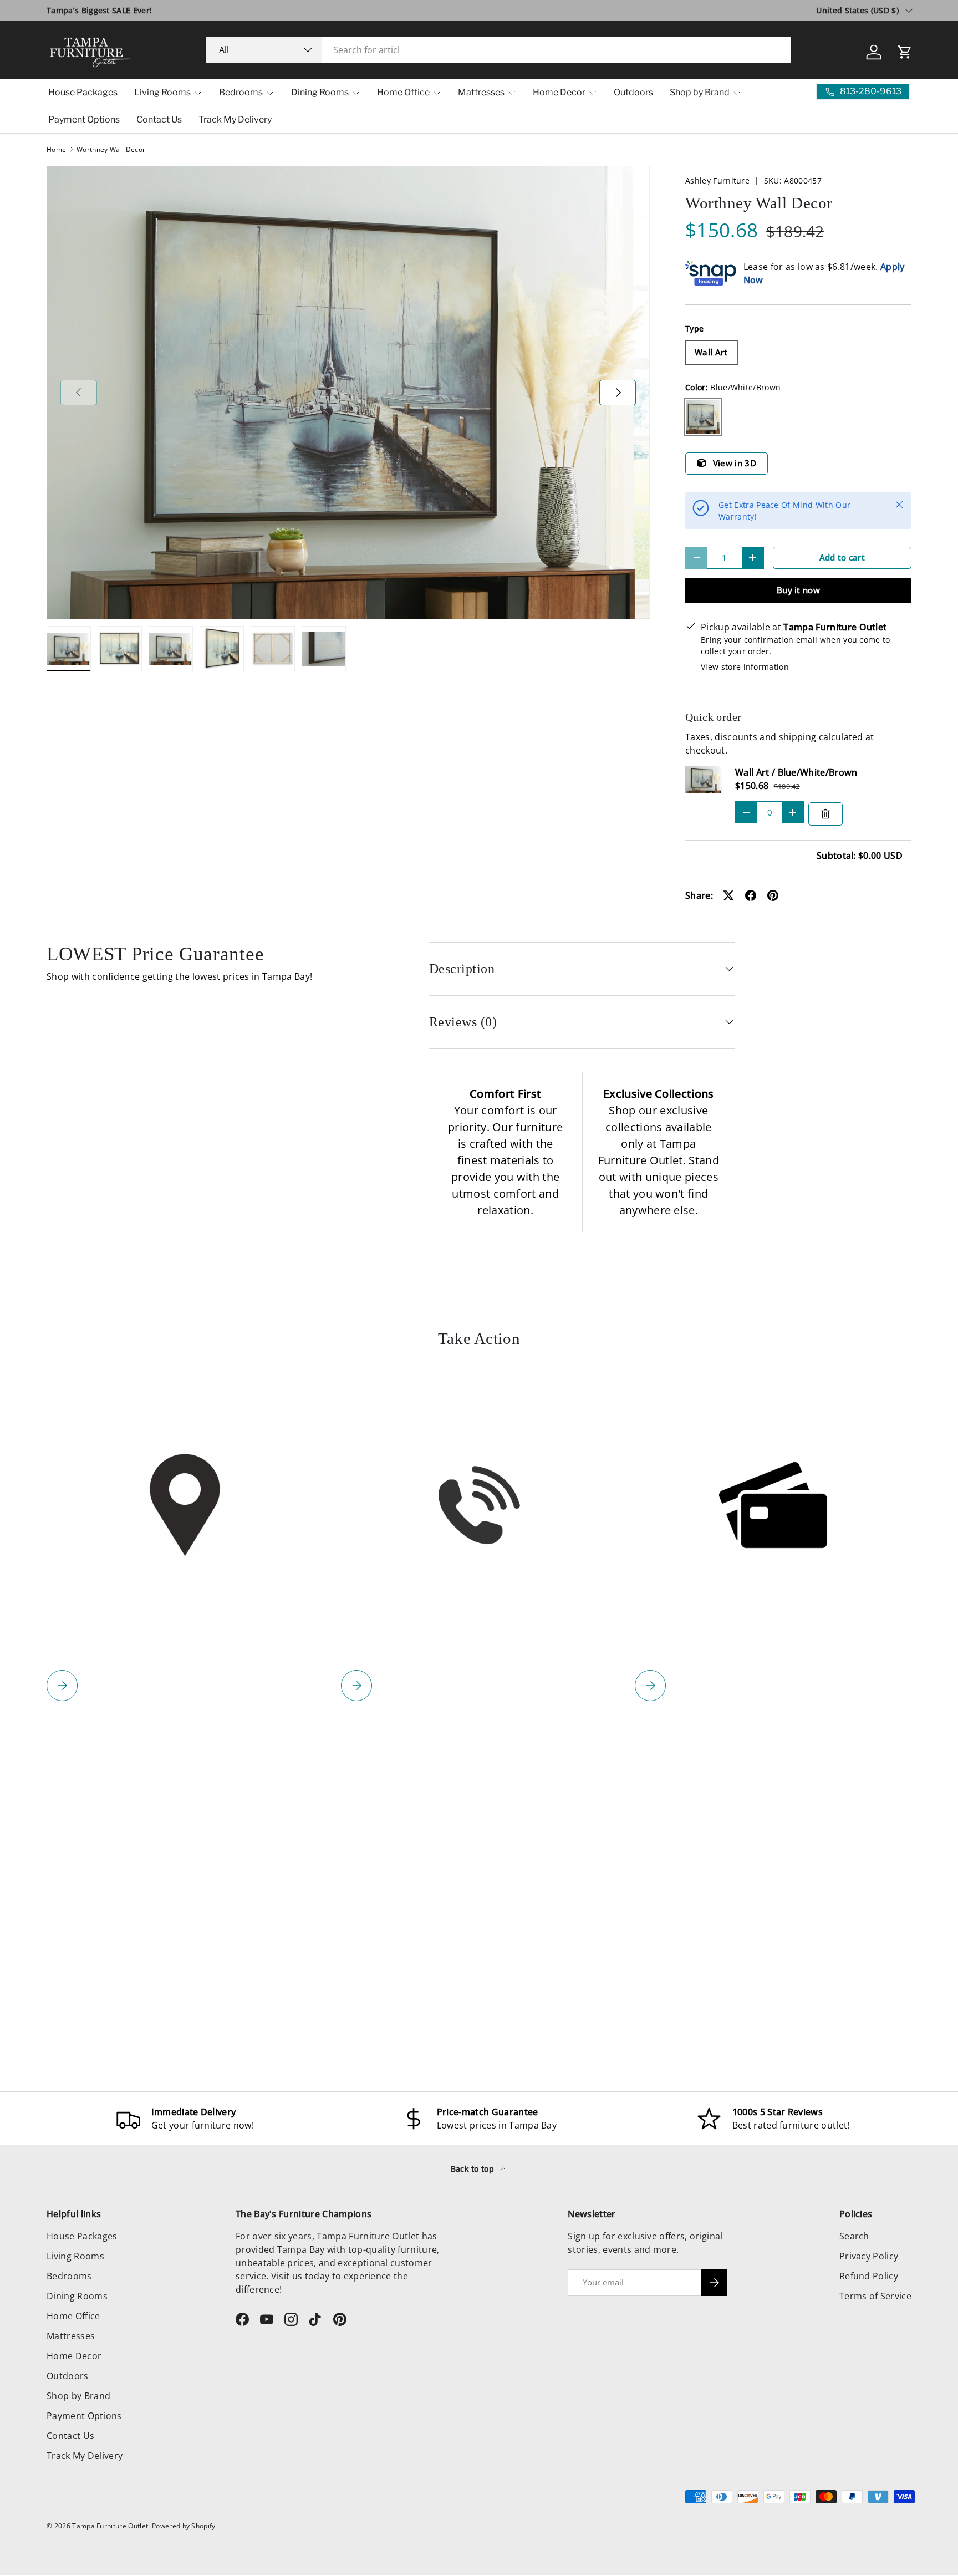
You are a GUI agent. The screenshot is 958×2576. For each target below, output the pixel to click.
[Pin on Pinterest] (773, 895)
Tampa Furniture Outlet (110, 2526)
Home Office (403, 92)
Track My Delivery (235, 119)
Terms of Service (875, 2296)
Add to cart (842, 557)
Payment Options (84, 119)
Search (854, 2236)
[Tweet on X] (728, 895)
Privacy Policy (869, 2256)
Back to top (474, 2169)
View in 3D (735, 463)
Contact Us (159, 119)
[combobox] (499, 50)
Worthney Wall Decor (111, 150)
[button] (905, 52)
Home (56, 150)
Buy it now (798, 590)
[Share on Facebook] (751, 895)
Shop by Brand (700, 92)
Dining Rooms (320, 92)
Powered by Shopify (184, 2526)
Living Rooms (162, 92)
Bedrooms (241, 92)
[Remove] (825, 814)
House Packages (83, 92)
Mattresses (481, 92)
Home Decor (559, 92)
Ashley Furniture (717, 180)
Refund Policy (869, 2276)
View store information (745, 667)
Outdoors (633, 92)
